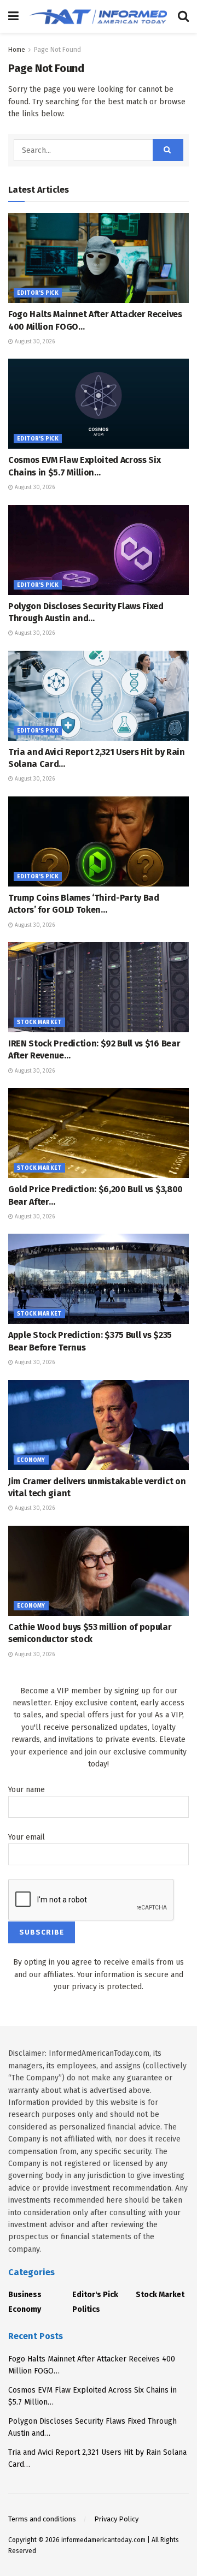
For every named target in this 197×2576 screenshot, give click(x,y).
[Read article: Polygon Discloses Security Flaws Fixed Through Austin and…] (99, 550)
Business (25, 2295)
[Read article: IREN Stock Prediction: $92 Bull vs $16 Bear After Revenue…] (99, 987)
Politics (86, 2309)
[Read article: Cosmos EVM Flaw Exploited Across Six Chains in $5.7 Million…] (99, 404)
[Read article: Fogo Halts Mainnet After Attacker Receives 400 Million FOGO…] (99, 258)
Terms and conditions (42, 2519)
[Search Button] (183, 16)
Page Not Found (57, 50)
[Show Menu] (13, 16)
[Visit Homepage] (98, 16)
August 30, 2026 (34, 342)
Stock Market (39, 1022)
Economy (31, 1460)
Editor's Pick (38, 293)
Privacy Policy (116, 2519)
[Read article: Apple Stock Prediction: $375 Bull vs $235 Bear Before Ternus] (99, 1279)
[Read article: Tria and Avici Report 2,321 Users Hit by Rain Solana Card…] (99, 696)
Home (17, 50)
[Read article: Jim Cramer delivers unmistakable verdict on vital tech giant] (99, 1425)
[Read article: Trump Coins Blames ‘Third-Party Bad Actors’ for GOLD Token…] (99, 841)
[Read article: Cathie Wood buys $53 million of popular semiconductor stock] (99, 1571)
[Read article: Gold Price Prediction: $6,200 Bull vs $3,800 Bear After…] (99, 1133)
